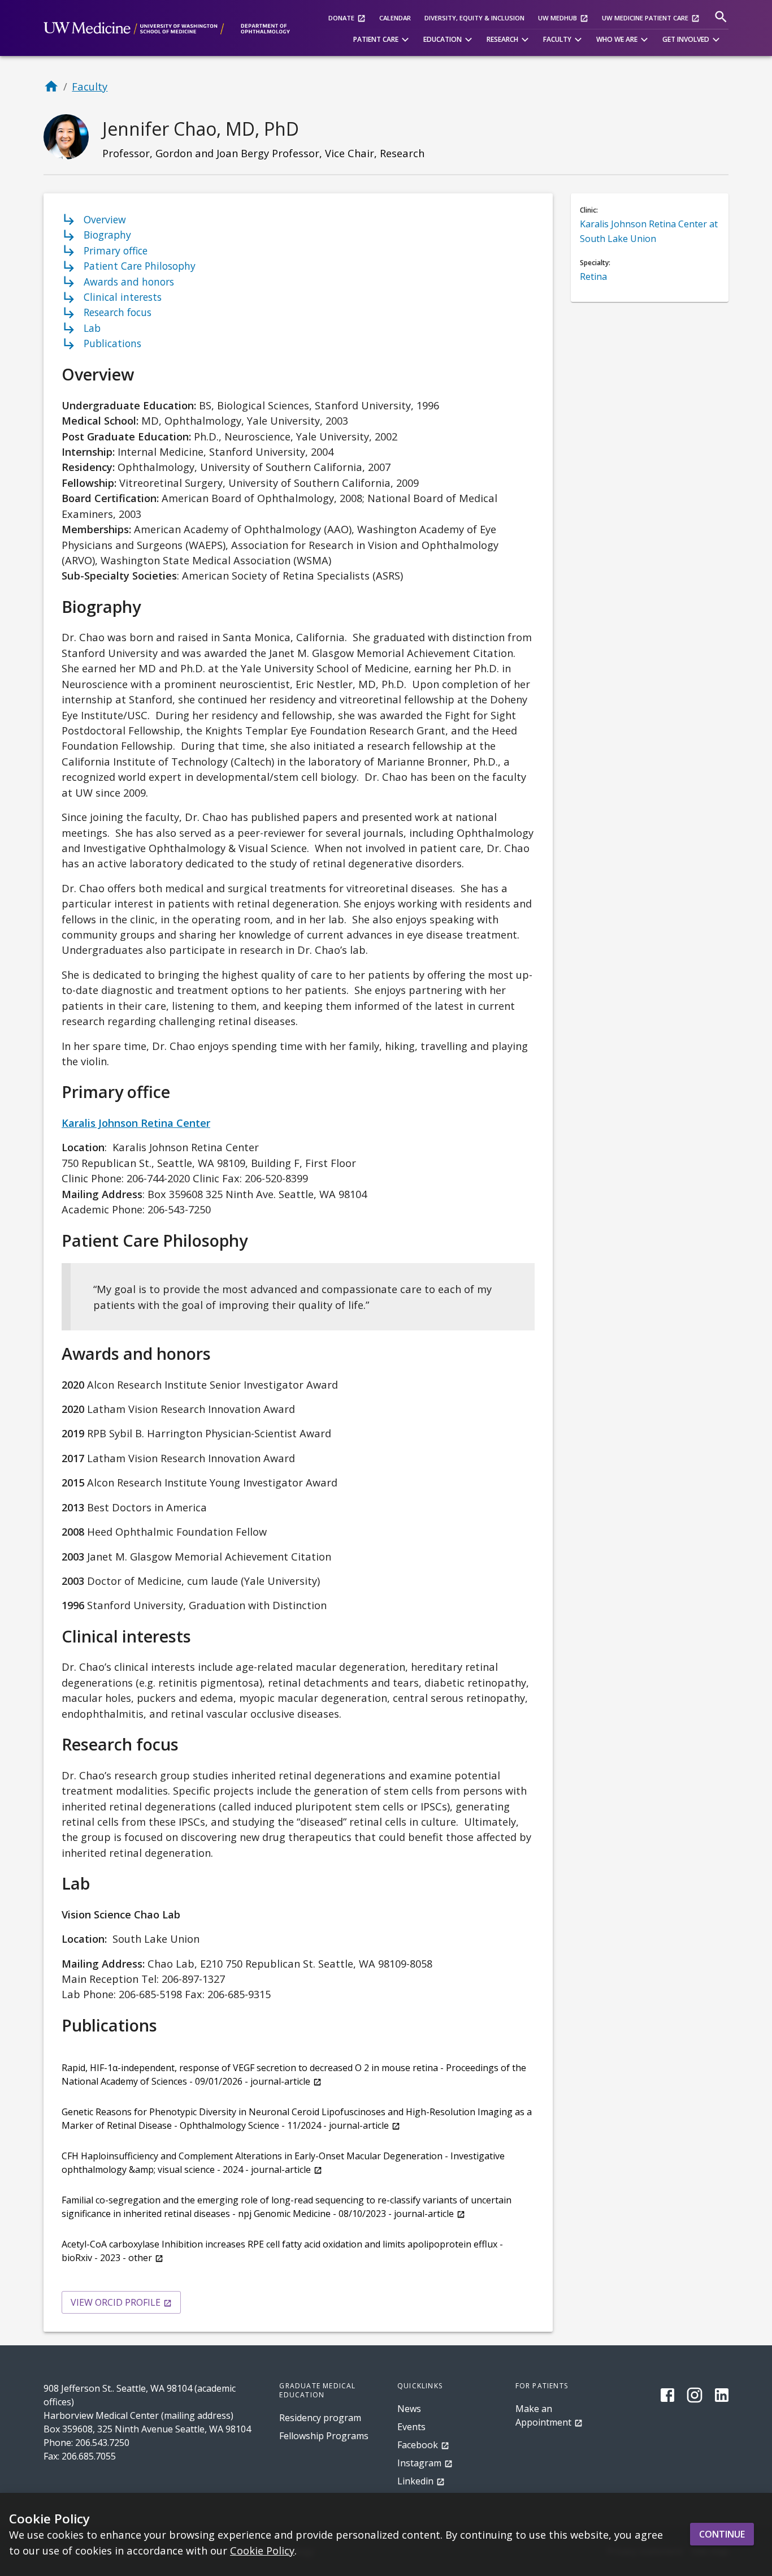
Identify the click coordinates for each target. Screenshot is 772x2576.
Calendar (395, 18)
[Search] (721, 17)
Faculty (90, 86)
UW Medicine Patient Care (645, 18)
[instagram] (695, 2395)
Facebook (418, 2445)
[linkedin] (722, 2395)
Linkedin (415, 2481)
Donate (341, 18)
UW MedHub (558, 18)
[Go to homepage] (51, 86)
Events (411, 2427)
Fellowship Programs (324, 2436)
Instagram (419, 2463)
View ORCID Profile (116, 2302)
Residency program (320, 2418)
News (409, 2409)
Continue (722, 2534)
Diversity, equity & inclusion (474, 18)
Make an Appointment (543, 2415)
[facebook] (667, 2395)
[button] (383, 40)
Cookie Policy (262, 2550)
